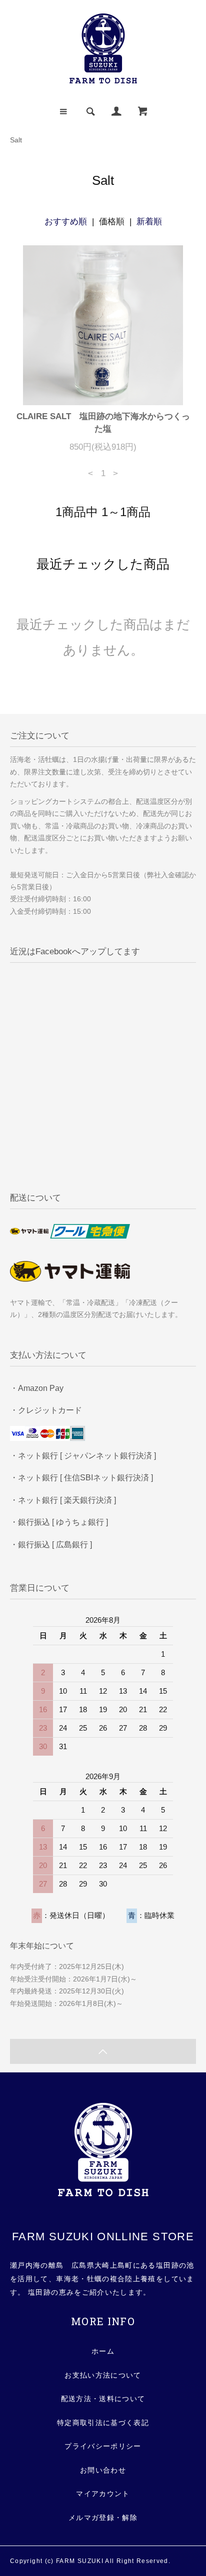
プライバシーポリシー (103, 2446)
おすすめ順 (66, 222)
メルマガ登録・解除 (103, 2518)
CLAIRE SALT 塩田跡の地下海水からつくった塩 (103, 423)
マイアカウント (103, 2494)
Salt (16, 140)
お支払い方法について (103, 2375)
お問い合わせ (103, 2470)
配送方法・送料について (103, 2399)
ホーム (103, 2351)
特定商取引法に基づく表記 (103, 2423)
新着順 (149, 222)
